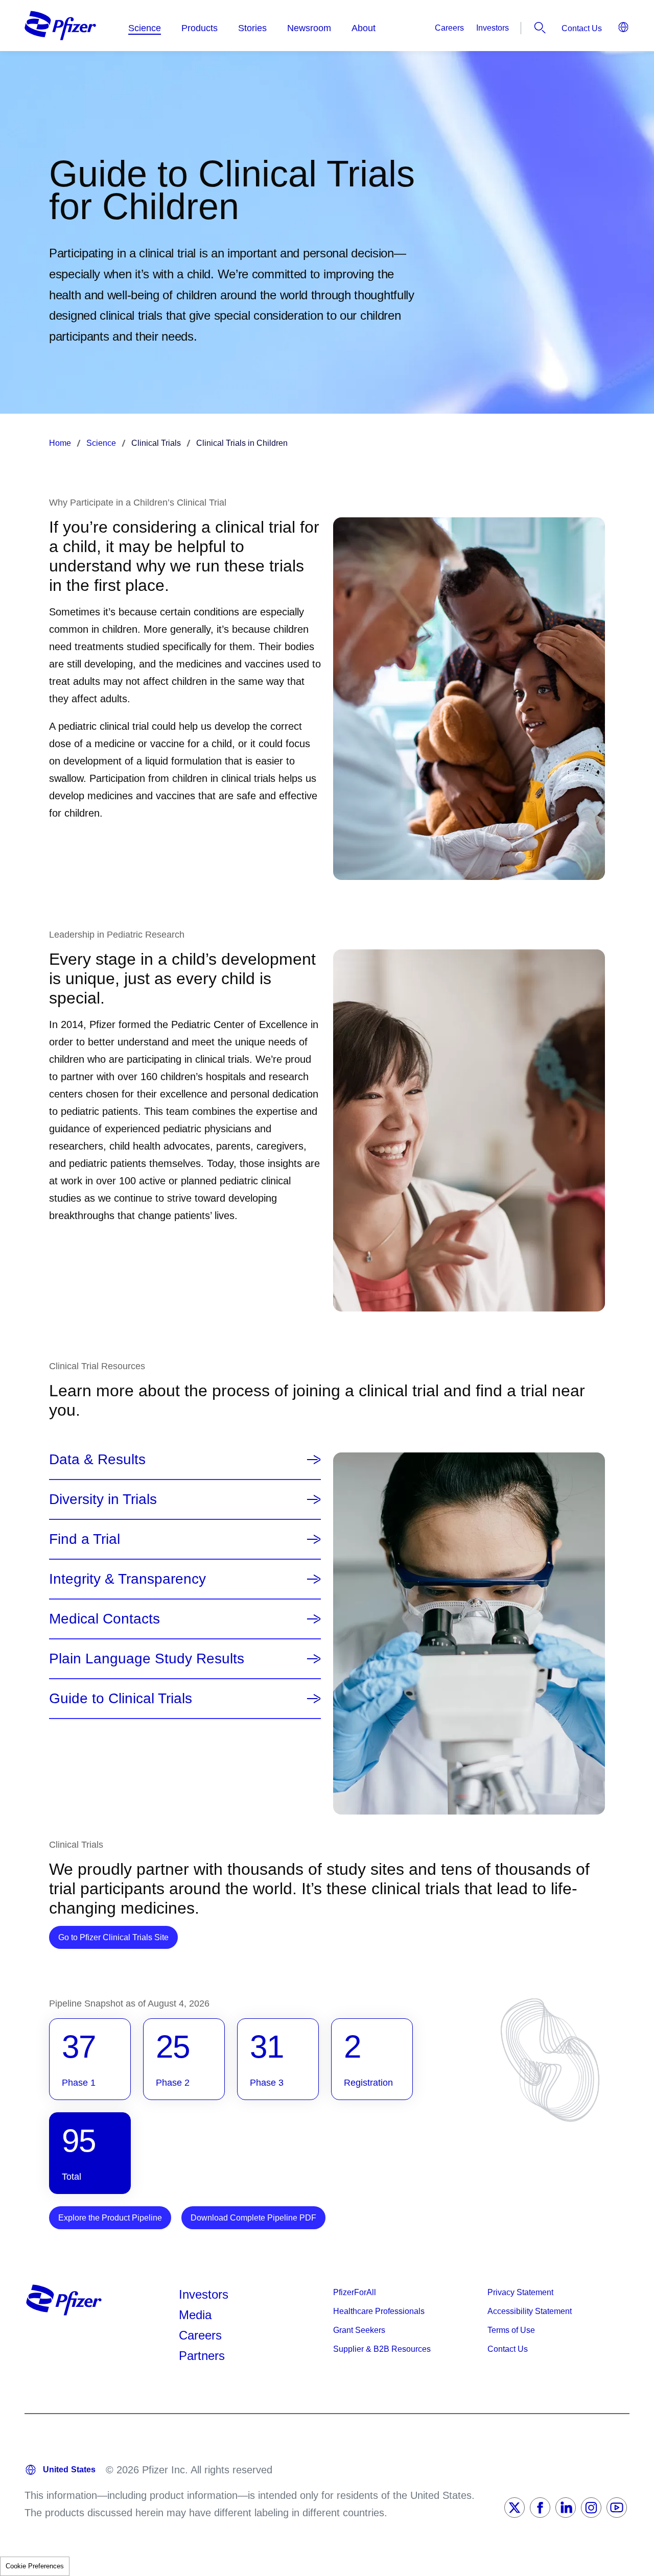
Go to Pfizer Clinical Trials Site (118, 1937)
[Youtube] (617, 2508)
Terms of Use (511, 2330)
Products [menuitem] (200, 28)
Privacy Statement (520, 2292)
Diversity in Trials (103, 1499)
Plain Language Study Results (147, 1659)
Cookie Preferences (35, 2566)
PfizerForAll (355, 2292)
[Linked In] (566, 2508)
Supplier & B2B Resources (382, 2349)
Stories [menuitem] (252, 28)
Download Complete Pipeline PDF (253, 2218)
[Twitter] (515, 2508)
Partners (202, 2356)
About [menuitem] (364, 28)
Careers (449, 28)
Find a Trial (85, 1539)
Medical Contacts (104, 1619)
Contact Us (582, 28)
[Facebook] (540, 2508)
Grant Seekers (359, 2330)
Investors (493, 28)
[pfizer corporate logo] (60, 26)
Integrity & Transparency (127, 1579)
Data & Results (97, 1460)
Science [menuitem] (145, 28)
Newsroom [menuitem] (309, 28)
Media (195, 2315)
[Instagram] (591, 2508)
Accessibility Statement (530, 2311)
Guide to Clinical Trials (121, 1699)
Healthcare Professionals (379, 2311)
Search (540, 28)
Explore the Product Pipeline (110, 2218)
